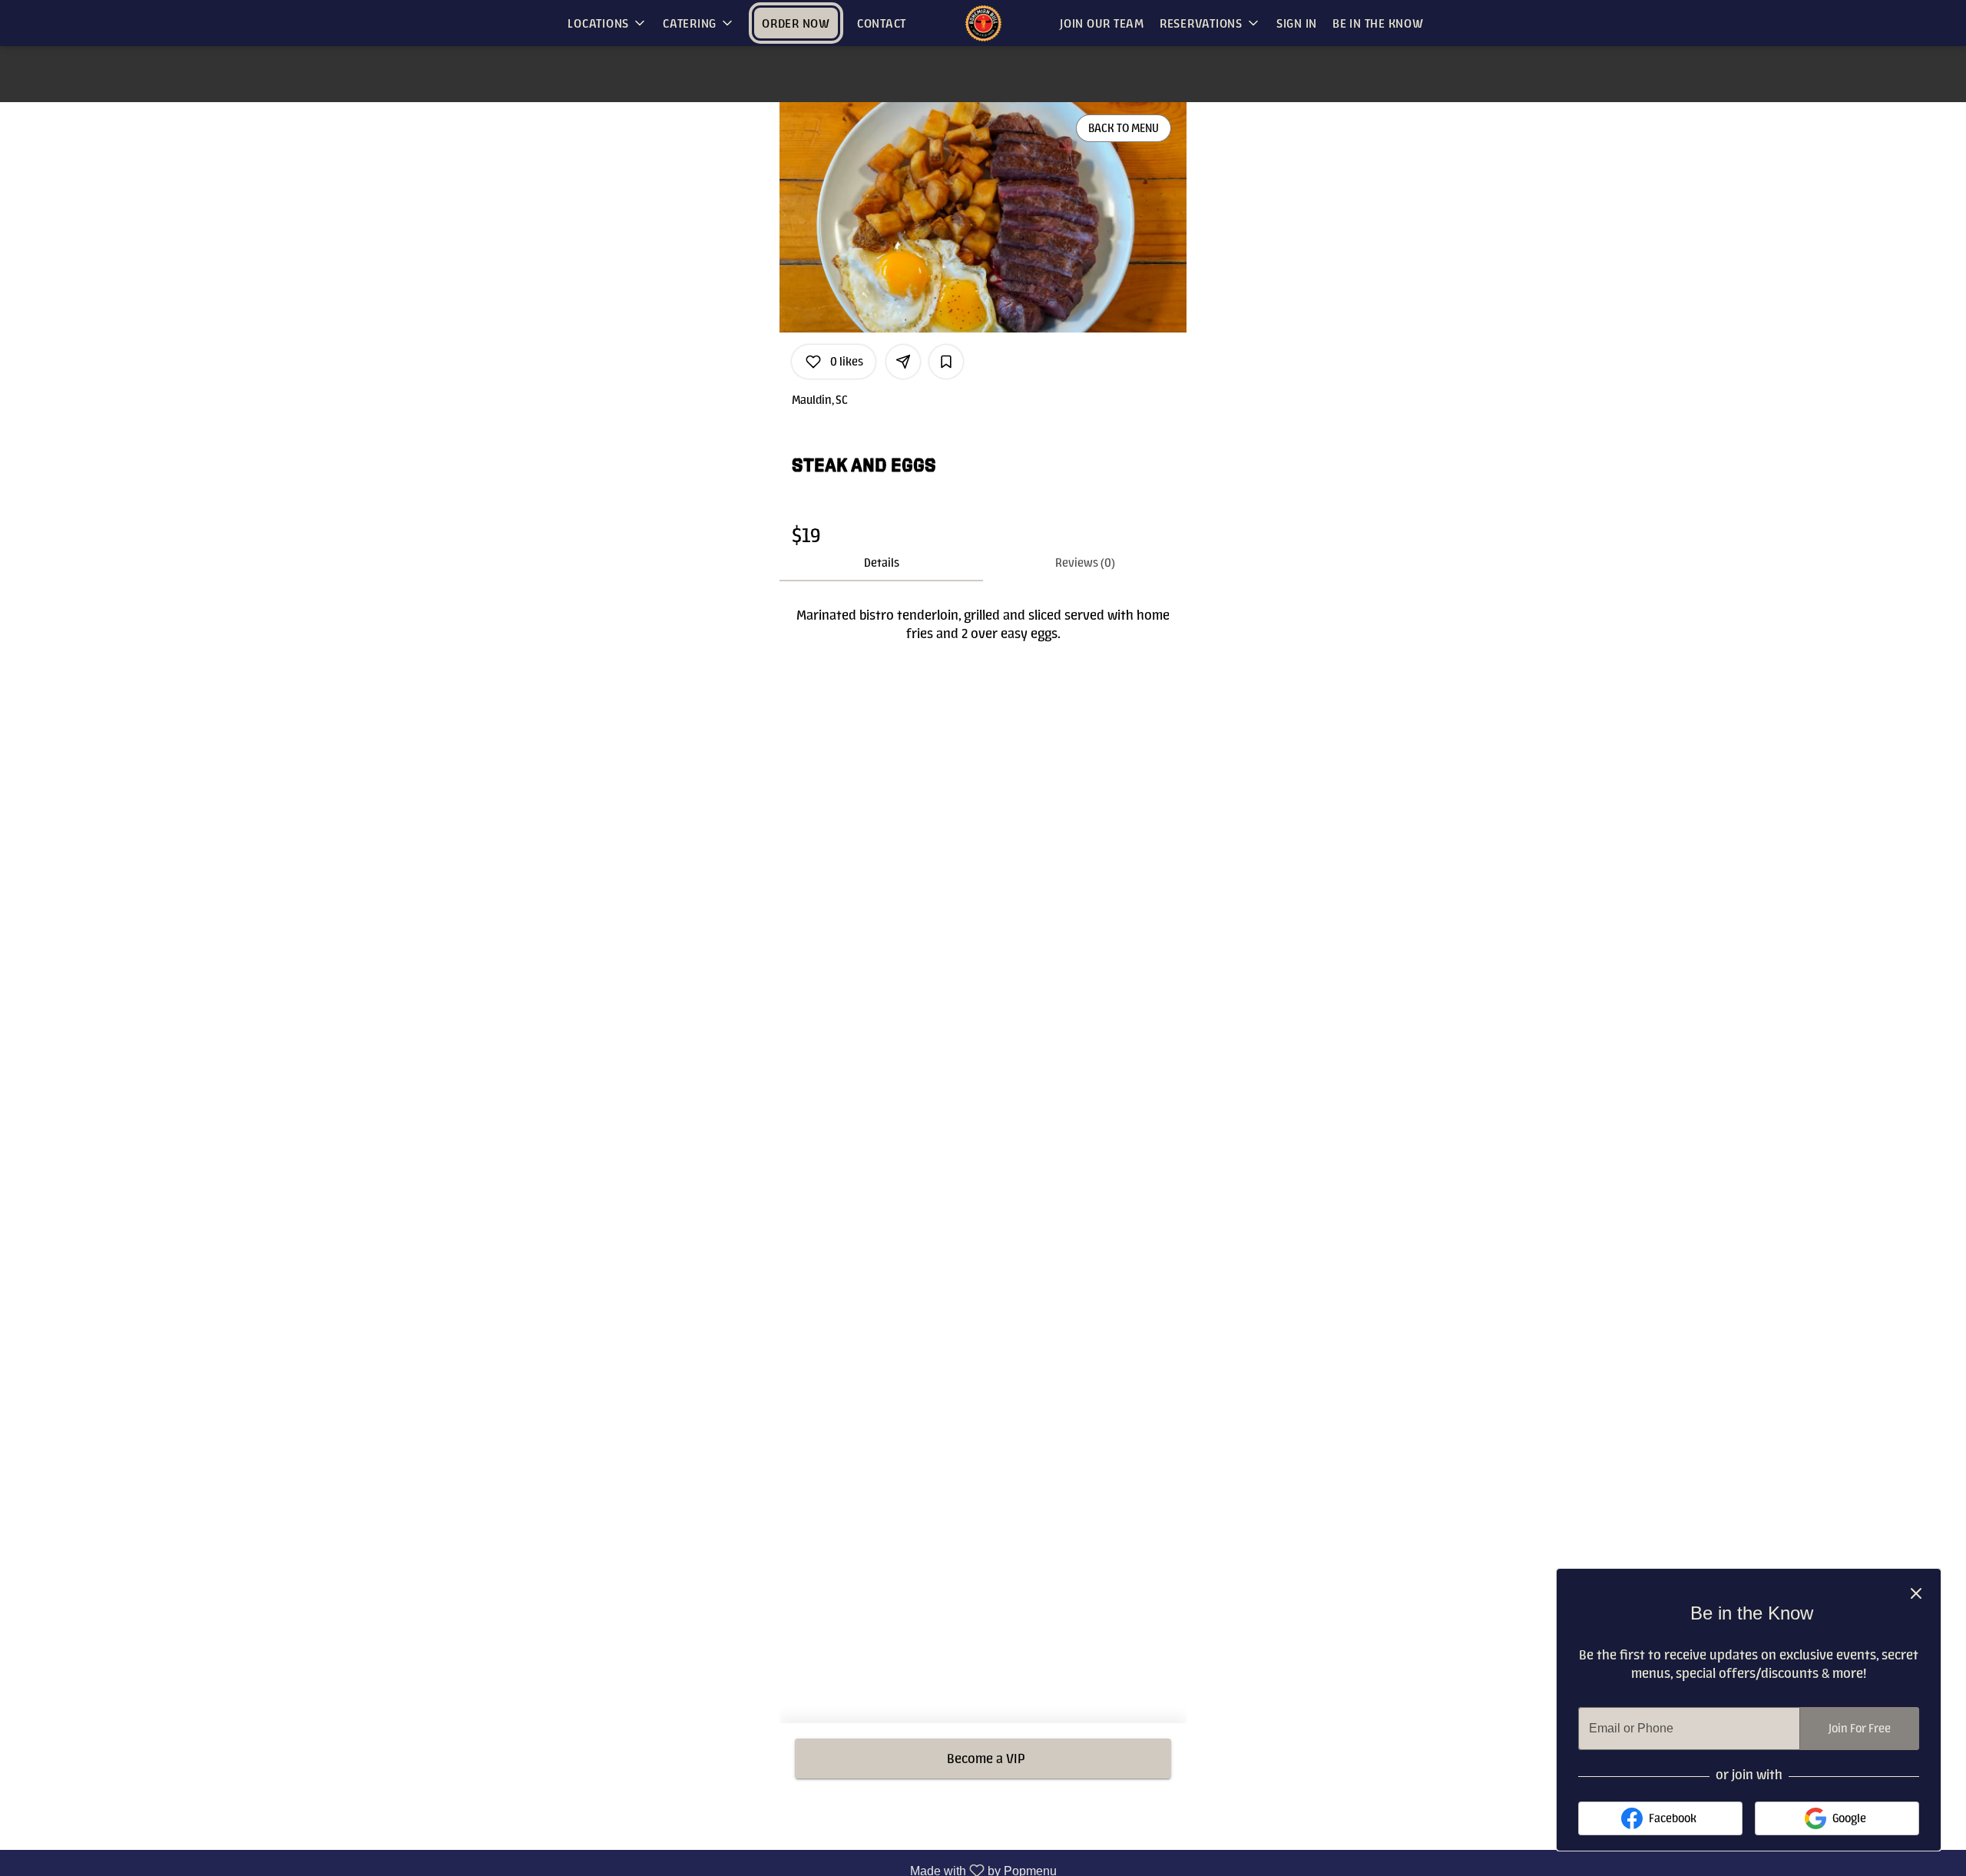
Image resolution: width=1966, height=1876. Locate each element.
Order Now (796, 23)
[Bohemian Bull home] (983, 23)
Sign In (1297, 23)
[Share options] (903, 362)
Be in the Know (1378, 23)
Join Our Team (1102, 23)
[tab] (881, 563)
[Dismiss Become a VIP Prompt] (1916, 1593)
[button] (607, 23)
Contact (882, 23)
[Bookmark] (946, 362)
